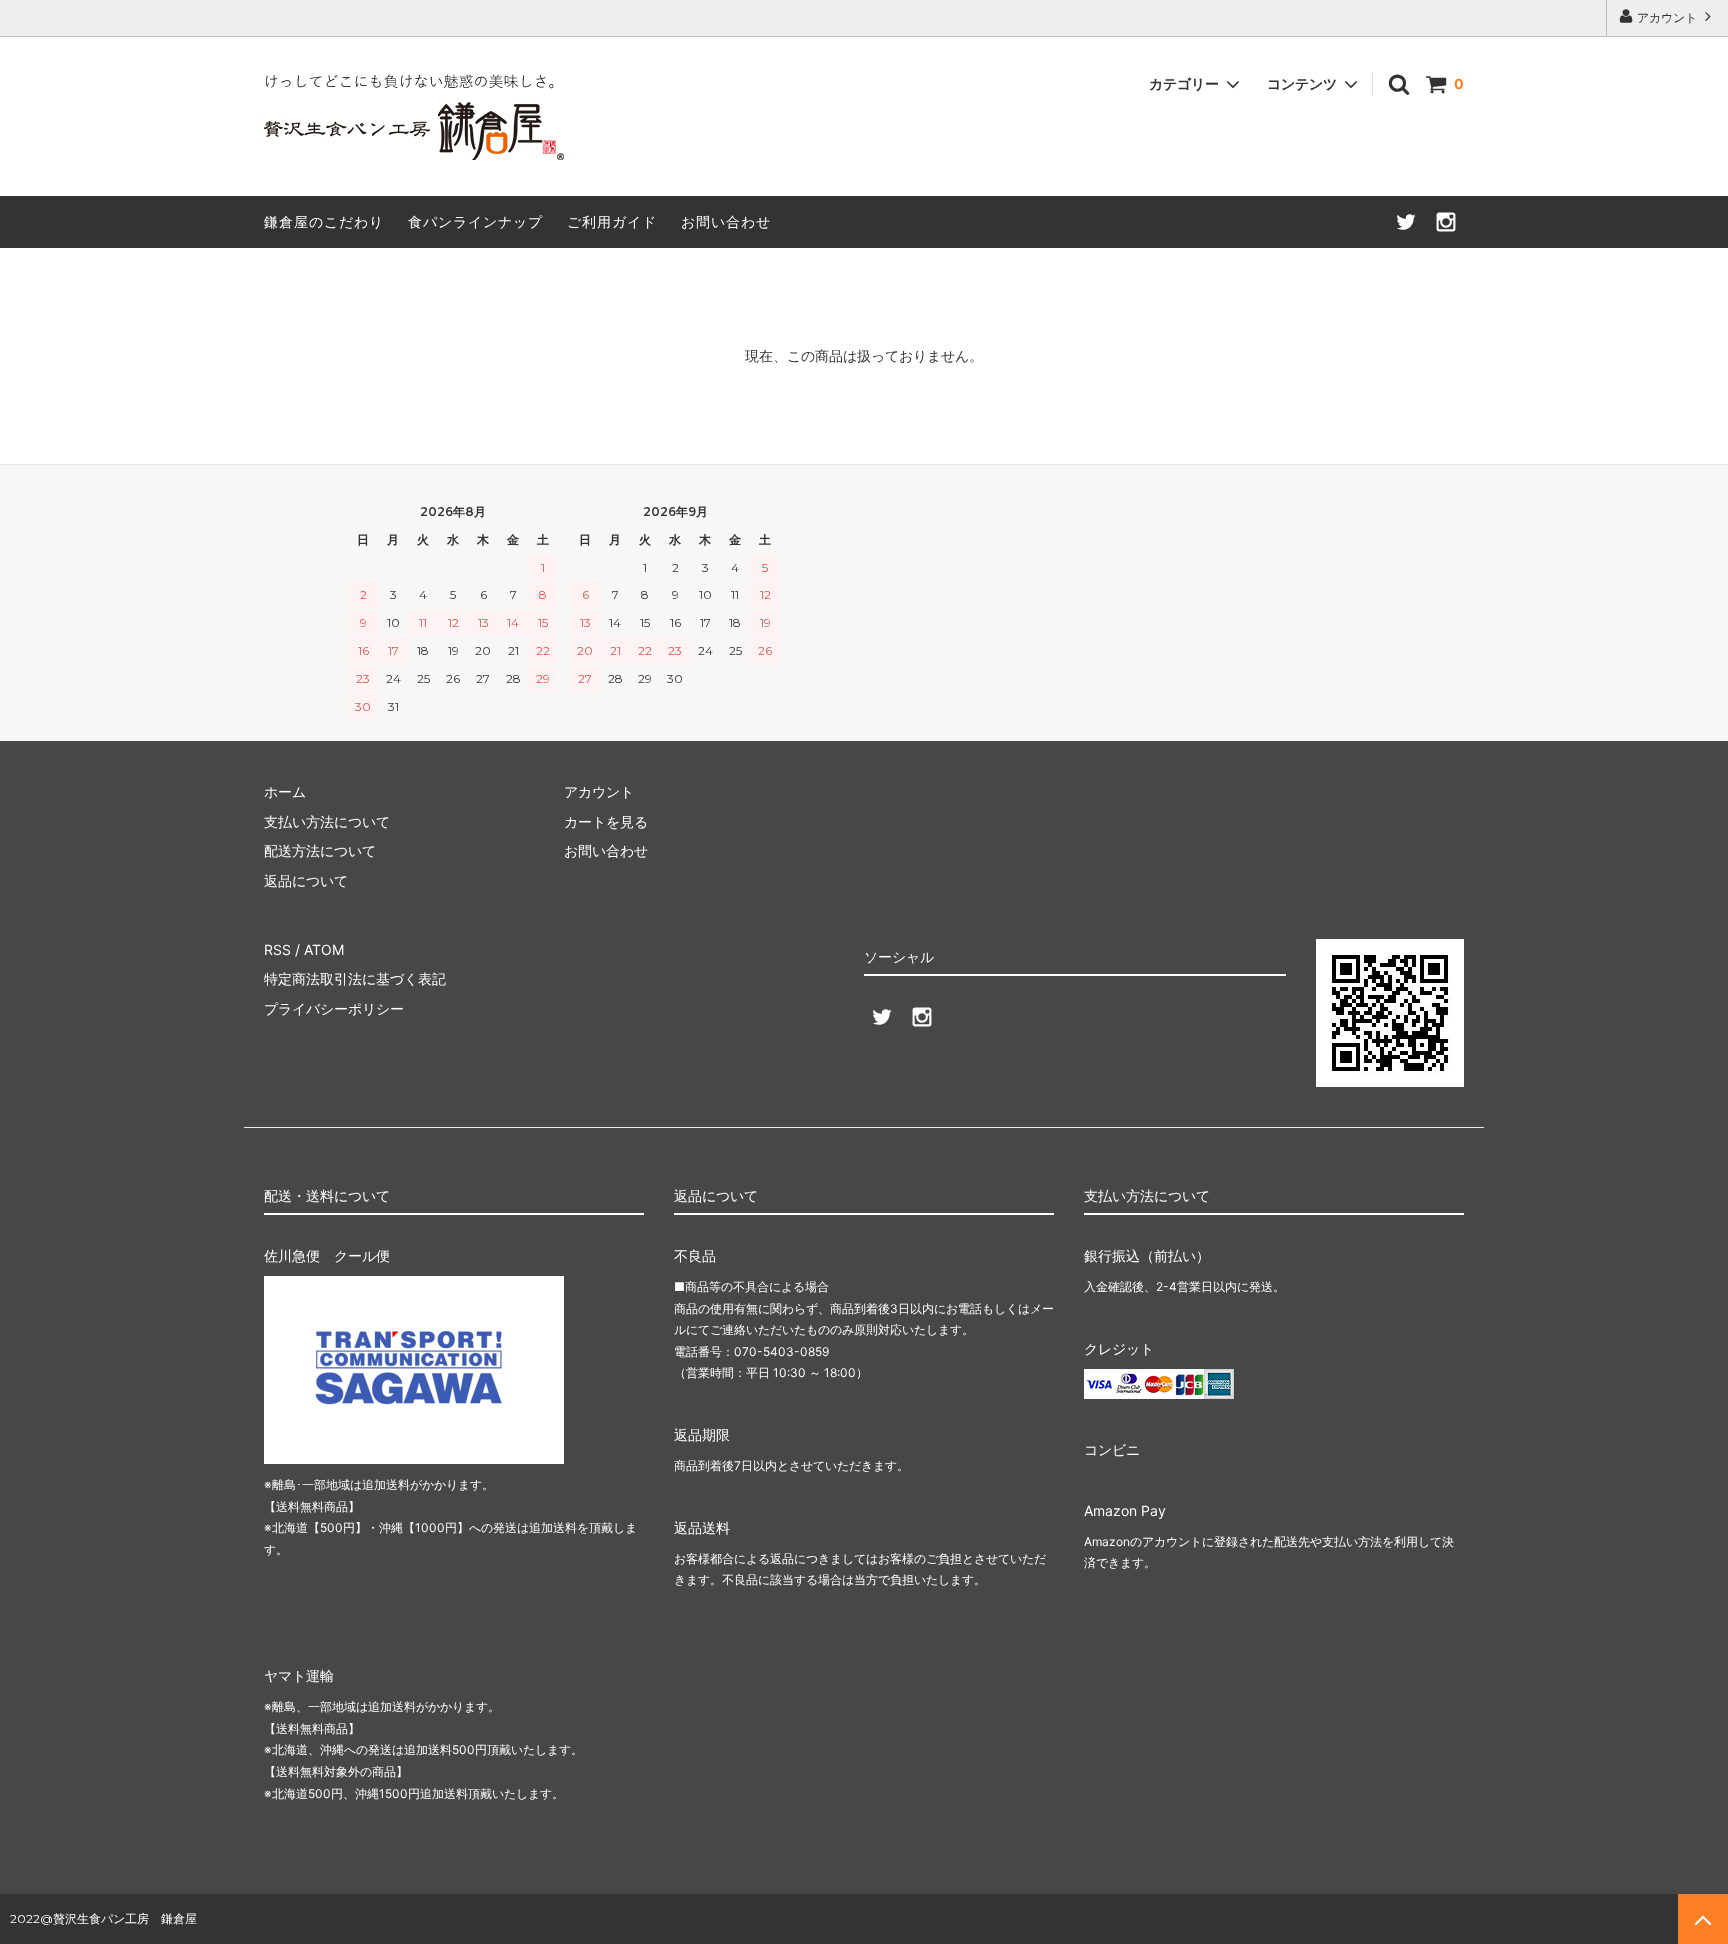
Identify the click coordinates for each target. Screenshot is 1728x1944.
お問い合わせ (726, 221)
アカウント (1667, 17)
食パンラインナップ (475, 221)
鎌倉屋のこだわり (324, 221)
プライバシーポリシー (334, 1008)
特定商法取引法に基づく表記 (355, 978)
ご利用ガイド (612, 221)
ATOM (324, 949)
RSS (277, 949)
